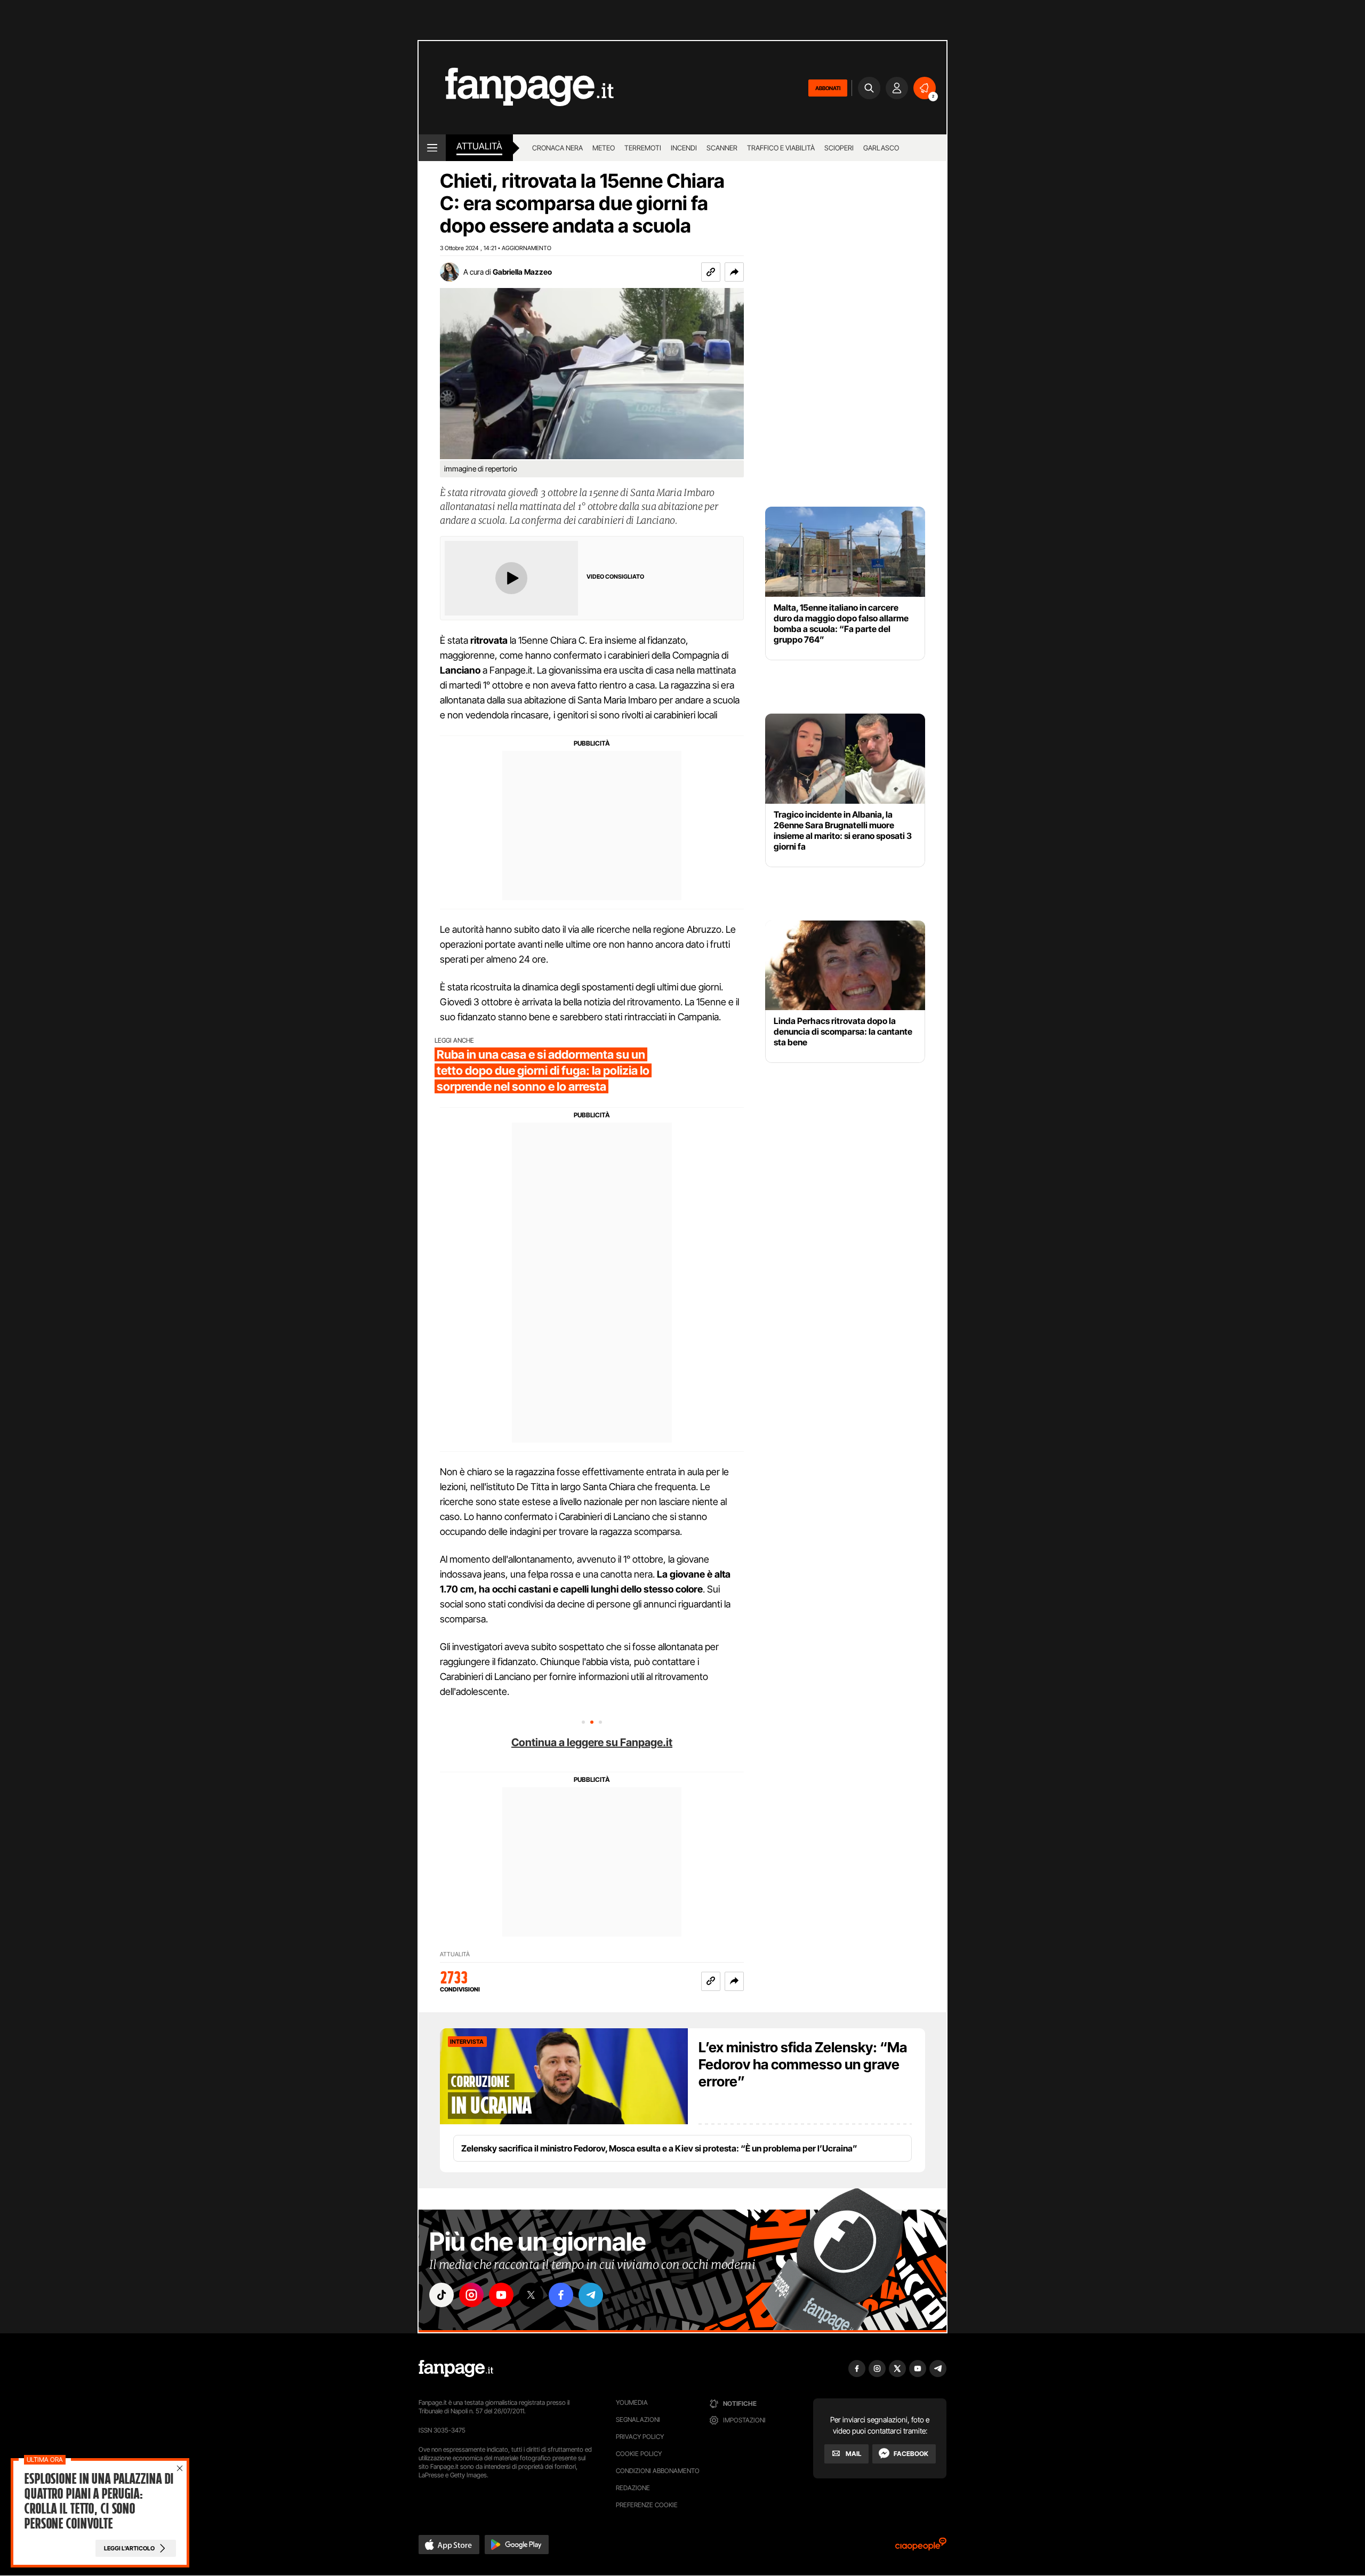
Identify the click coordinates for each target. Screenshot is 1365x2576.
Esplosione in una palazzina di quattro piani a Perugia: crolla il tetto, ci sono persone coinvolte (98, 2501)
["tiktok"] (441, 2295)
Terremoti (643, 148)
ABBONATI (828, 88)
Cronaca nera (557, 148)
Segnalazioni (638, 2419)
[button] (734, 272)
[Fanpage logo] (516, 88)
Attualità (479, 146)
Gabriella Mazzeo (522, 272)
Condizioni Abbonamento (658, 2471)
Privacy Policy (640, 2437)
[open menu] (432, 148)
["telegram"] (591, 2295)
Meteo (604, 148)
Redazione (633, 2488)
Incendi (684, 148)
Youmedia (632, 2402)
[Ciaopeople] (921, 2547)
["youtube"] (501, 2295)
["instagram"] (471, 2295)
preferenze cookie (647, 2505)
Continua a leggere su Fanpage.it (592, 1742)
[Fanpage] (456, 2369)
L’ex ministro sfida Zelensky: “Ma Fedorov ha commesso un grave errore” (803, 2064)
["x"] (531, 2295)
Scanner (722, 148)
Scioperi (839, 148)
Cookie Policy (639, 2454)
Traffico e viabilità (781, 148)
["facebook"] (561, 2295)
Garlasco (881, 148)
